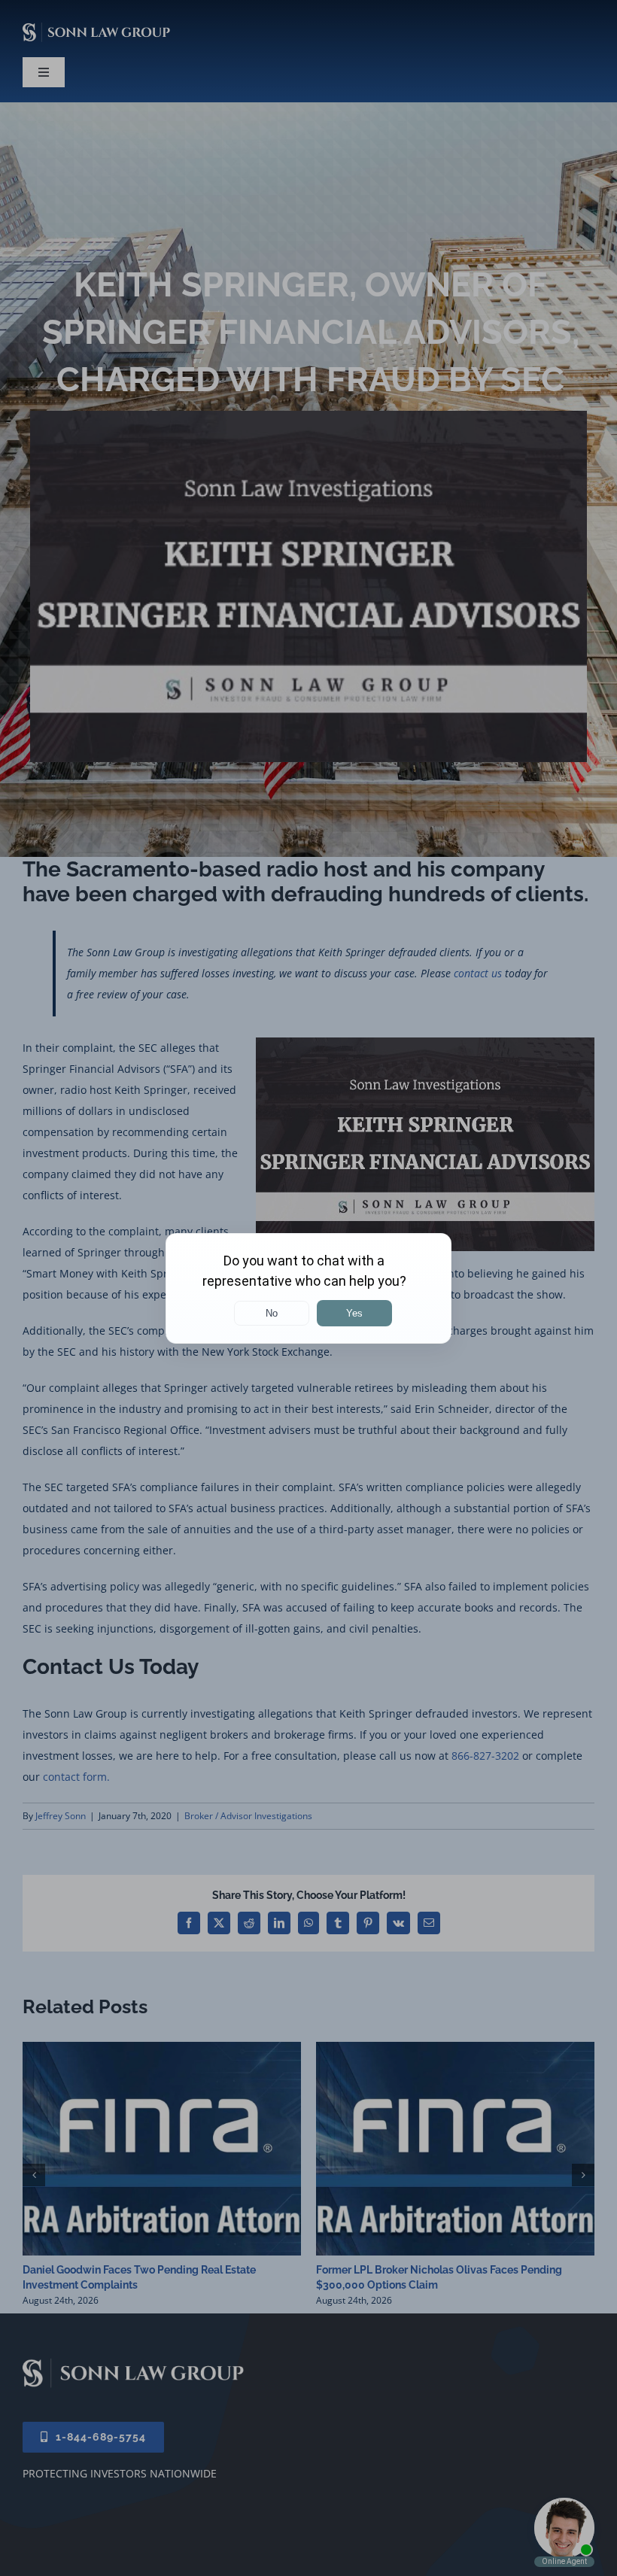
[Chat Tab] (308, 1288)
